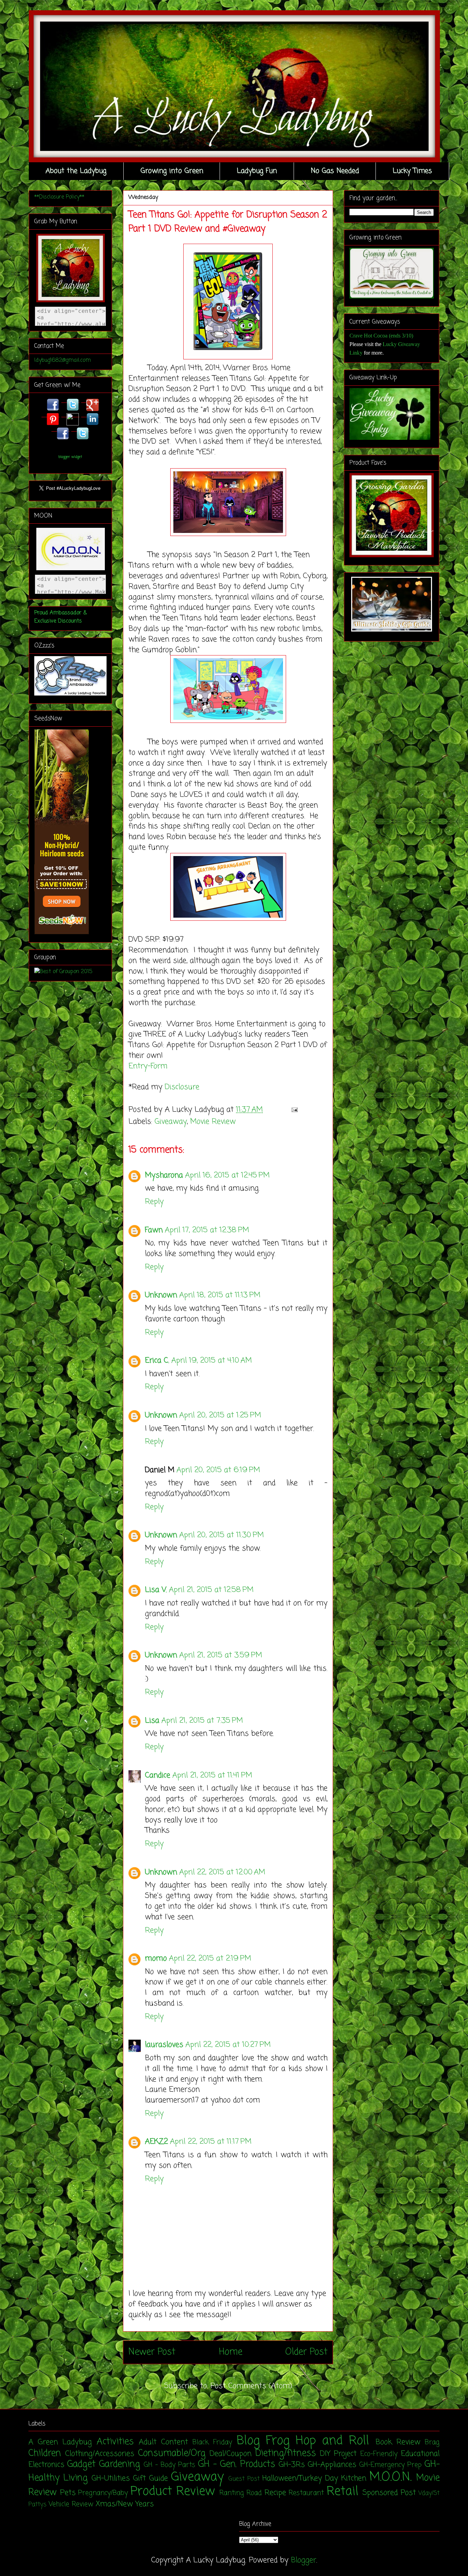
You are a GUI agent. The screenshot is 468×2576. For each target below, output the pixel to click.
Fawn (154, 1230)
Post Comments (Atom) (251, 2386)
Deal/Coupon (231, 2454)
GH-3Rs (292, 2465)
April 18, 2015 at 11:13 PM (220, 1295)
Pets (68, 2493)
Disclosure (182, 1087)
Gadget (81, 2464)
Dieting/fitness (286, 2453)
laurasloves (164, 2045)
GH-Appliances (332, 2465)
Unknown (161, 1295)
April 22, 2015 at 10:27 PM (228, 2045)
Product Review (173, 2492)
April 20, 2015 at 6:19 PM (218, 1470)
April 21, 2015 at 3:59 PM (221, 1655)
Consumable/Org (172, 2453)
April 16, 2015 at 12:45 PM (227, 1175)
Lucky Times (412, 171)
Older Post (306, 2352)
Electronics (46, 2465)
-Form (158, 1066)
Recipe (275, 2493)
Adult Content (163, 2442)
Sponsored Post (389, 2493)
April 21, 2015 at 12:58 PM (211, 1590)
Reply (154, 1202)
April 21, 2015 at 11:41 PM (212, 1775)
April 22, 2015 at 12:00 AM (222, 1872)
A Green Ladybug (60, 2442)
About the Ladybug (76, 171)
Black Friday (212, 2443)
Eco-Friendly (379, 2454)
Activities (115, 2442)
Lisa (152, 1721)
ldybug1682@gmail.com (63, 360)
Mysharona (164, 1175)
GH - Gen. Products (237, 2464)
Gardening (120, 2464)
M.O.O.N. (390, 2477)
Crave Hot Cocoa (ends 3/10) (381, 336)
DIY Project (338, 2454)
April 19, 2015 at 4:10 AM (212, 1361)
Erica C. (157, 1361)
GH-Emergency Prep (390, 2465)
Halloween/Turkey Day (300, 2478)
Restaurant (306, 2493)
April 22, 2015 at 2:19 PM (210, 1959)
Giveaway (171, 1122)
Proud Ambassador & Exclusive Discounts (60, 617)
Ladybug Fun (257, 171)
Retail (342, 2492)
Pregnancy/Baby (103, 2493)
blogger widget (70, 457)
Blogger (304, 2560)
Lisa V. (156, 1590)
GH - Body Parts (169, 2465)
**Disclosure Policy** (59, 197)
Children (45, 2453)
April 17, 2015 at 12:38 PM (207, 1230)
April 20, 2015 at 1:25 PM (220, 1415)
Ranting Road (241, 2493)
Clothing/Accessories (100, 2454)
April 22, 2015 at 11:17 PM (211, 2142)
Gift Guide (150, 2478)
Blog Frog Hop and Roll (303, 2441)
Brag (432, 2443)
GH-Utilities (111, 2478)
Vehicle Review (71, 2504)
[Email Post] (293, 1110)
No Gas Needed (335, 171)
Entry (138, 1066)
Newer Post (152, 2352)
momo (156, 1959)
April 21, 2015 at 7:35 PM (202, 1721)
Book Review (398, 2442)
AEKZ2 (156, 2142)
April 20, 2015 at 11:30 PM (221, 1535)
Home (231, 2352)
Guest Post (244, 2479)
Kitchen (354, 2478)
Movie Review (213, 1122)
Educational (420, 2454)
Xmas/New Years (125, 2504)
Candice (158, 1775)
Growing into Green (172, 171)
